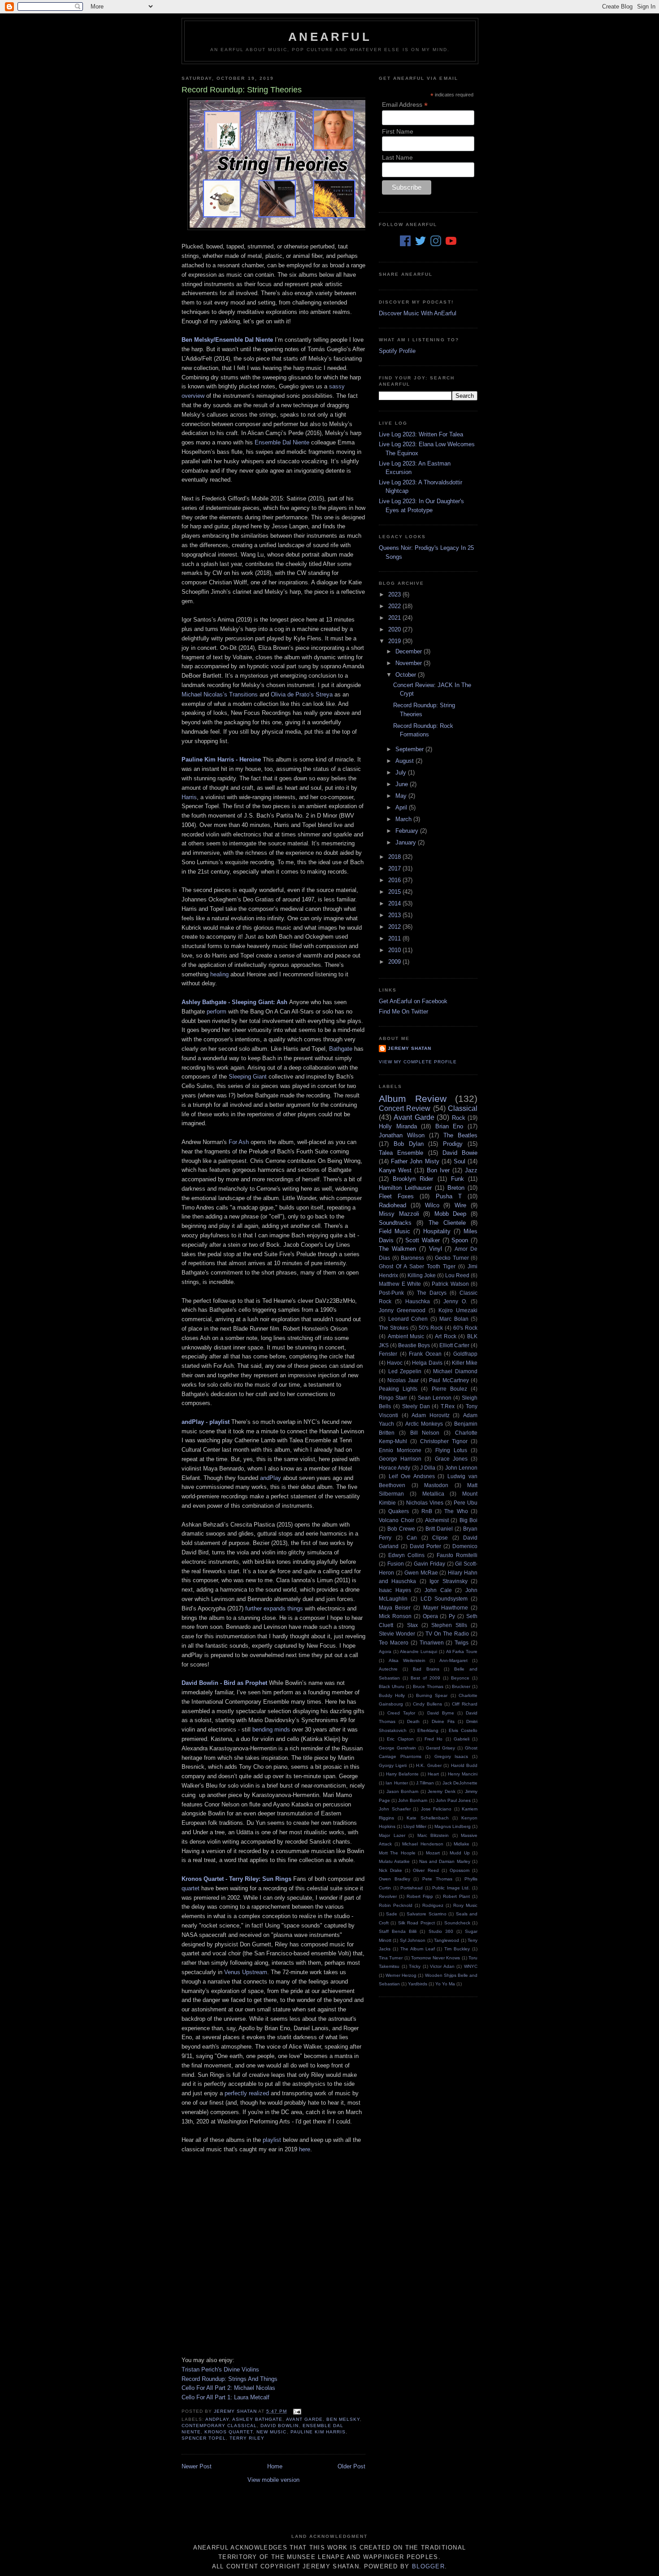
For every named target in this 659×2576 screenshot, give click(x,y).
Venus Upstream (246, 1972)
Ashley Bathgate (257, 2419)
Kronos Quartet (229, 2432)
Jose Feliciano (436, 1809)
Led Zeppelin (405, 1371)
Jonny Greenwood (402, 1310)
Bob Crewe (401, 1529)
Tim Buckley (457, 1949)
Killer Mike (465, 1363)
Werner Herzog (401, 1975)
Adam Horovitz (431, 1415)
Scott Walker (423, 1240)
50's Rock (431, 1328)
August (405, 761)
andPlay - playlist (206, 1422)
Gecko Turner (452, 1258)
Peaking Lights (398, 1389)
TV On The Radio (447, 1634)
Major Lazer (392, 1835)
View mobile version (273, 2480)
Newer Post (197, 2466)
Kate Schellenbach (427, 1818)
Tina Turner (391, 1958)
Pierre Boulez (449, 1389)
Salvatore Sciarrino (426, 1914)
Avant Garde (304, 2419)
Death (413, 1721)
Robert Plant (456, 1896)
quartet (191, 1888)
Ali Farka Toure (462, 1651)
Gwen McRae (421, 1573)
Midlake (462, 1844)
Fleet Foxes (396, 1196)
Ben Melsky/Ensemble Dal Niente (228, 340)
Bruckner (461, 1686)
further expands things (274, 1608)
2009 (395, 962)
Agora (385, 1651)
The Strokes (394, 1328)
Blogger (428, 2566)
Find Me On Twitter (403, 1012)
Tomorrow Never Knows (436, 1958)
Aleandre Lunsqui (418, 1651)
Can (412, 1538)
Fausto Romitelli (457, 1555)
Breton (456, 1188)
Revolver (388, 1896)
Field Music (395, 1231)
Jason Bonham (403, 1791)
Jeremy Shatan (410, 1048)
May (402, 796)
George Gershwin (397, 1748)
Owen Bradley (395, 1879)
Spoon (460, 1240)
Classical (463, 1108)
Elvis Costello (463, 1730)
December (410, 651)
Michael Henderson (423, 1844)
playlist (272, 2140)
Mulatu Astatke (394, 1861)
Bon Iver (438, 1170)
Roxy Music (465, 1905)
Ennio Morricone (400, 1450)
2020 (395, 629)
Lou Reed (457, 1275)
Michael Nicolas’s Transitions (220, 694)
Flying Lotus (451, 1450)
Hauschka (418, 1301)
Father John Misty (415, 1161)
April (402, 807)
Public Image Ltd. (451, 1888)
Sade (392, 1914)
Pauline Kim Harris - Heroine (221, 759)
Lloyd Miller (415, 1826)
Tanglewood (447, 1940)
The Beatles (460, 1135)
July (402, 772)
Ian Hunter (397, 1783)
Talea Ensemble (401, 1153)
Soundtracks (395, 1223)
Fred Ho (434, 1739)
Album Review (413, 1099)
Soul (460, 1161)
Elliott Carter (454, 1345)
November (410, 663)
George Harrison (400, 1459)
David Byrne (441, 1713)
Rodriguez (433, 1905)
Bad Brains (426, 1669)
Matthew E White (400, 1284)
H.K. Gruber (429, 1765)
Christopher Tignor (444, 1441)
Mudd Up (460, 1853)
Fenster (388, 1354)
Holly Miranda (398, 1126)
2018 (395, 857)
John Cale (438, 1590)
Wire (460, 1205)
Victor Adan (442, 1966)
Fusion (396, 1564)
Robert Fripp (420, 1896)
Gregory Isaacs (451, 1756)
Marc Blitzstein (433, 1835)
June (403, 784)
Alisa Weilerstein (407, 1660)
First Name (398, 131)
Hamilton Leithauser (405, 1188)
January (407, 842)
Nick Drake (390, 1870)
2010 (395, 950)
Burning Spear (432, 1695)
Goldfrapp (465, 1354)
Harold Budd (464, 1765)
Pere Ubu (466, 1503)
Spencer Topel (204, 2438)
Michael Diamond (455, 1371)
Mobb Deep (451, 1214)
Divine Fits (443, 1721)
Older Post (351, 2466)
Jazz (471, 1170)
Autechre (388, 1669)
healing (219, 974)
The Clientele (447, 1223)
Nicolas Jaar (403, 1380)
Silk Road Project (416, 1923)
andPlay (271, 1478)
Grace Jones (451, 1459)
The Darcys (432, 1293)
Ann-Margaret (453, 1660)
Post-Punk (391, 1293)
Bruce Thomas (428, 1686)
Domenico (465, 1546)
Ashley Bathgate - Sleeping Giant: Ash (234, 1002)
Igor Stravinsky (448, 1581)
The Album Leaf (418, 1949)
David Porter (425, 1546)
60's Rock (465, 1328)
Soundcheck (457, 1923)
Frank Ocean (425, 1354)
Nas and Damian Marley (445, 1861)
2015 (395, 892)
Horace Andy (395, 1468)
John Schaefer (395, 1809)
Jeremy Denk (442, 1791)
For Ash (239, 1142)
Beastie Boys (414, 1345)
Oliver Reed (426, 1870)
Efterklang (428, 1730)
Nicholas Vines (425, 1503)
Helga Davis (427, 1363)
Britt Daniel (439, 1529)
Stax (412, 1625)
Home (275, 2466)
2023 (395, 594)
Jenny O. (455, 1301)
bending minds (271, 1730)
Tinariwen (432, 1643)
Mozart (433, 1853)
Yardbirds (418, 1984)
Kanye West (395, 1170)
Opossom (460, 1870)
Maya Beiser (395, 1608)
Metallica (433, 1494)
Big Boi (469, 1520)
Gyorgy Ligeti (393, 1765)
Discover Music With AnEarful (418, 313)
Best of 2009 (425, 1678)
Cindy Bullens (427, 1704)
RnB (427, 1511)
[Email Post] (297, 2411)
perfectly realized (247, 2093)
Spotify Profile (397, 351)
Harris (189, 797)
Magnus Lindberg (453, 1826)
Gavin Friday (429, 1564)
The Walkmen (397, 1249)
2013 (395, 915)
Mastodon (436, 1485)
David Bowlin (280, 2426)
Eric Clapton (400, 1739)
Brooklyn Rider (413, 1179)
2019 (395, 641)
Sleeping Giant (248, 1077)
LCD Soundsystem (444, 1599)
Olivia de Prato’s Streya (302, 694)
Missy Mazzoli (399, 1214)
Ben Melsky (343, 2419)
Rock (459, 1118)
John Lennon (461, 1468)
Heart (433, 1774)
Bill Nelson (425, 1433)
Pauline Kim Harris (318, 2432)
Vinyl (436, 1249)
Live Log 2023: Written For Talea (421, 434)
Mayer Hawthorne (446, 1608)
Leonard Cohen (408, 1319)
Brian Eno (449, 1126)
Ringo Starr (393, 1398)
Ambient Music (406, 1336)
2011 (395, 938)
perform (217, 1012)
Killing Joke (422, 1275)
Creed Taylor (401, 1713)
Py (452, 1616)
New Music (271, 2432)
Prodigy (453, 1144)
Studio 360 (441, 1931)
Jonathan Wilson (402, 1135)
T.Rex (448, 1406)
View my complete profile (418, 1062)
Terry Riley (247, 2438)
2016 (395, 880)
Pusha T (449, 1196)
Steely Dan (416, 1406)
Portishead (412, 1888)
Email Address (405, 105)
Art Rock (446, 1336)
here (305, 2149)
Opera (430, 1616)
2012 (395, 927)
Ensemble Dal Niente (282, 442)
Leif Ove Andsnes (412, 1476)
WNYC (471, 1966)
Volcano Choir (397, 1520)
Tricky (415, 1966)
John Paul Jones (453, 1800)
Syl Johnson (413, 1940)
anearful (330, 37)
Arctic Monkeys (424, 1424)
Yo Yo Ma (445, 1984)
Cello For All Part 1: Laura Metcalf (225, 2397)
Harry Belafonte (402, 1774)
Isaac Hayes (395, 1590)
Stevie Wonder (397, 1634)
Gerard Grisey (441, 1748)
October (407, 675)
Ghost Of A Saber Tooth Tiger (417, 1266)
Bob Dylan (409, 1144)
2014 (395, 903)
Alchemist (437, 1520)
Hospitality (437, 1231)
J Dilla (428, 1468)
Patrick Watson (450, 1284)
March (404, 819)
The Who (456, 1511)
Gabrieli (462, 1739)
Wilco (432, 1205)
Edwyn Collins (406, 1555)
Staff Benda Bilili (398, 1931)
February (408, 831)
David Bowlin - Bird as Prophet (224, 1683)
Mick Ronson (395, 1616)
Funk (457, 1179)
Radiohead (392, 1205)
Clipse (440, 1538)
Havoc (395, 1363)
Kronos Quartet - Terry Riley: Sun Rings (236, 1879)
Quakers (399, 1511)
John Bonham (413, 1800)
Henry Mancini (463, 1774)
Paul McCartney (449, 1380)
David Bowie (460, 1153)
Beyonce (460, 1678)
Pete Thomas (437, 1879)
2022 (395, 606)
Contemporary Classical (219, 2426)
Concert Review (405, 1108)
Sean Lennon (435, 1398)
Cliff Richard (465, 1704)
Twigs (462, 1643)
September (410, 749)
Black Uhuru (392, 1686)
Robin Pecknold (396, 1905)
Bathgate (341, 1049)
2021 (395, 618)
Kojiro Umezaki (458, 1310)
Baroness (412, 1258)
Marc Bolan (454, 1319)
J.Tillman (425, 1783)
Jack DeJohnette (460, 1783)
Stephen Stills (449, 1625)
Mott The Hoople (397, 1853)
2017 (395, 868)
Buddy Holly (392, 1695)
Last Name (397, 157)
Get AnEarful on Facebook (413, 1001)
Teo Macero (394, 1643)
